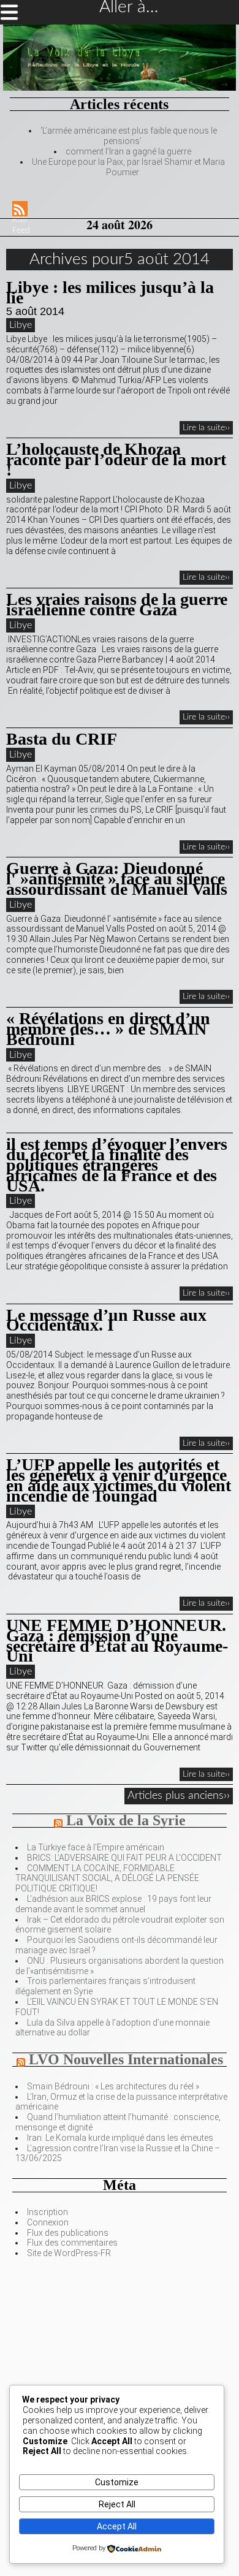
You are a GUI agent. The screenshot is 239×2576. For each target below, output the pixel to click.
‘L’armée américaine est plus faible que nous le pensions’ (129, 136)
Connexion (48, 2222)
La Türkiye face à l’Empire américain (96, 1847)
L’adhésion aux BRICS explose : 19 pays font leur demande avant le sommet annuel (113, 1904)
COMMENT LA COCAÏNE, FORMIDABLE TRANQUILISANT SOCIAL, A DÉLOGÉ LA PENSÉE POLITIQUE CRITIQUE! (107, 1879)
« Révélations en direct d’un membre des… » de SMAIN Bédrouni (108, 1029)
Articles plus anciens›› (179, 1796)
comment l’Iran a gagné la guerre (128, 151)
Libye (21, 325)
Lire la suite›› (206, 428)
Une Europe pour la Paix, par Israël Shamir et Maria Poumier (128, 167)
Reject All (117, 2504)
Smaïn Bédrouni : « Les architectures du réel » (113, 2086)
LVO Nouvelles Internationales (126, 2059)
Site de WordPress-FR (69, 2253)
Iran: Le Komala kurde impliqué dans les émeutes (120, 2138)
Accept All (117, 2526)
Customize (117, 2482)
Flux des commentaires (72, 2243)
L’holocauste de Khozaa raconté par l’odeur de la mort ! (116, 459)
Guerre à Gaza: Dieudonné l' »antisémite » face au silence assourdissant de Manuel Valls (117, 879)
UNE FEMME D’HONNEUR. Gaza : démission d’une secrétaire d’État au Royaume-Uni (117, 1640)
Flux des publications (68, 2233)
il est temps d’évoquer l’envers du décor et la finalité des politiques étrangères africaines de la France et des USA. (117, 1165)
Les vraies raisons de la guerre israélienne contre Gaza (117, 604)
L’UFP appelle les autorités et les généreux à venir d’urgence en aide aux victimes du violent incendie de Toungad (119, 1480)
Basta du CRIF (62, 739)
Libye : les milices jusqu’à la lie (110, 292)
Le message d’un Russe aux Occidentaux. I (106, 1320)
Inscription (47, 2212)
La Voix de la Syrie (126, 1820)
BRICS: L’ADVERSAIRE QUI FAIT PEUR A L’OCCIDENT (124, 1858)
